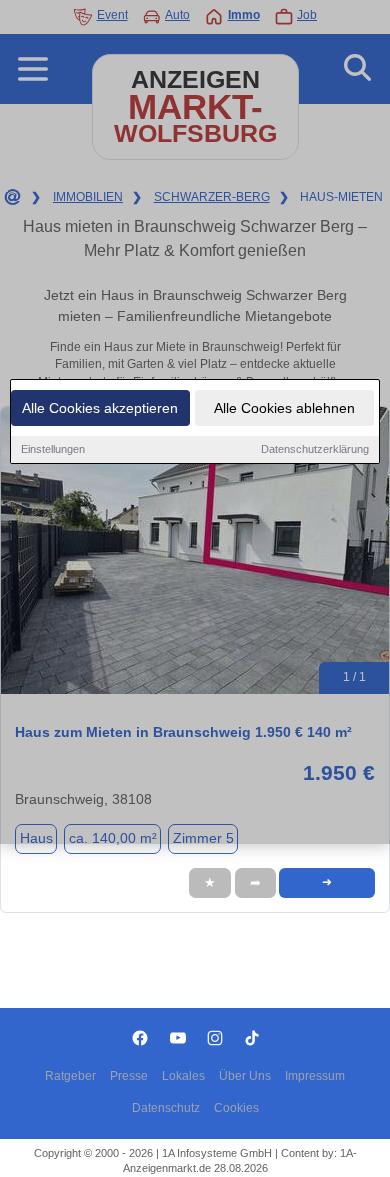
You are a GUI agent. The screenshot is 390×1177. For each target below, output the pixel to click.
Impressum (315, 1076)
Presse (129, 1076)
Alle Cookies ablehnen (284, 408)
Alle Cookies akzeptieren (100, 408)
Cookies (236, 1108)
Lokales (183, 1076)
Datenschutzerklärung (315, 449)
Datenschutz (166, 1108)
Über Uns (245, 1076)
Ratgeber (70, 1076)
